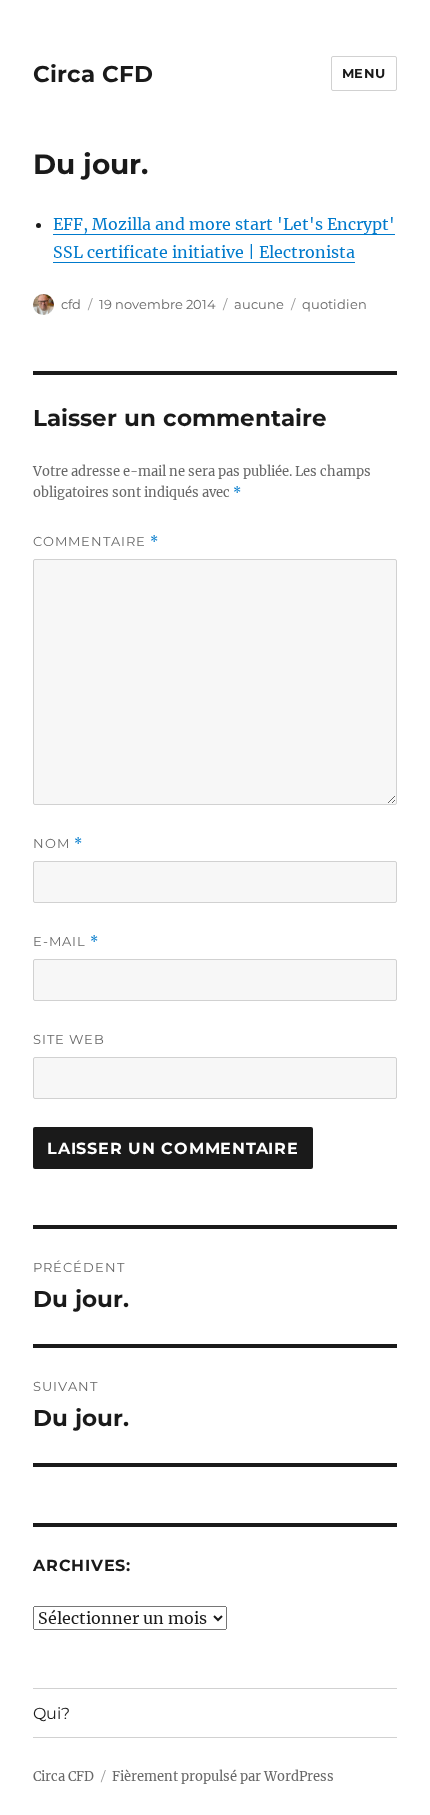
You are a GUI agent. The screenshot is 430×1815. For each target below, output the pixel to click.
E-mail (66, 941)
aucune (259, 304)
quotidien (334, 304)
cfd (71, 304)
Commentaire (96, 541)
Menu (364, 73)
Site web (69, 1039)
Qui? (51, 1713)
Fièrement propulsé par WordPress (223, 1776)
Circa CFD (93, 74)
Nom (58, 843)
